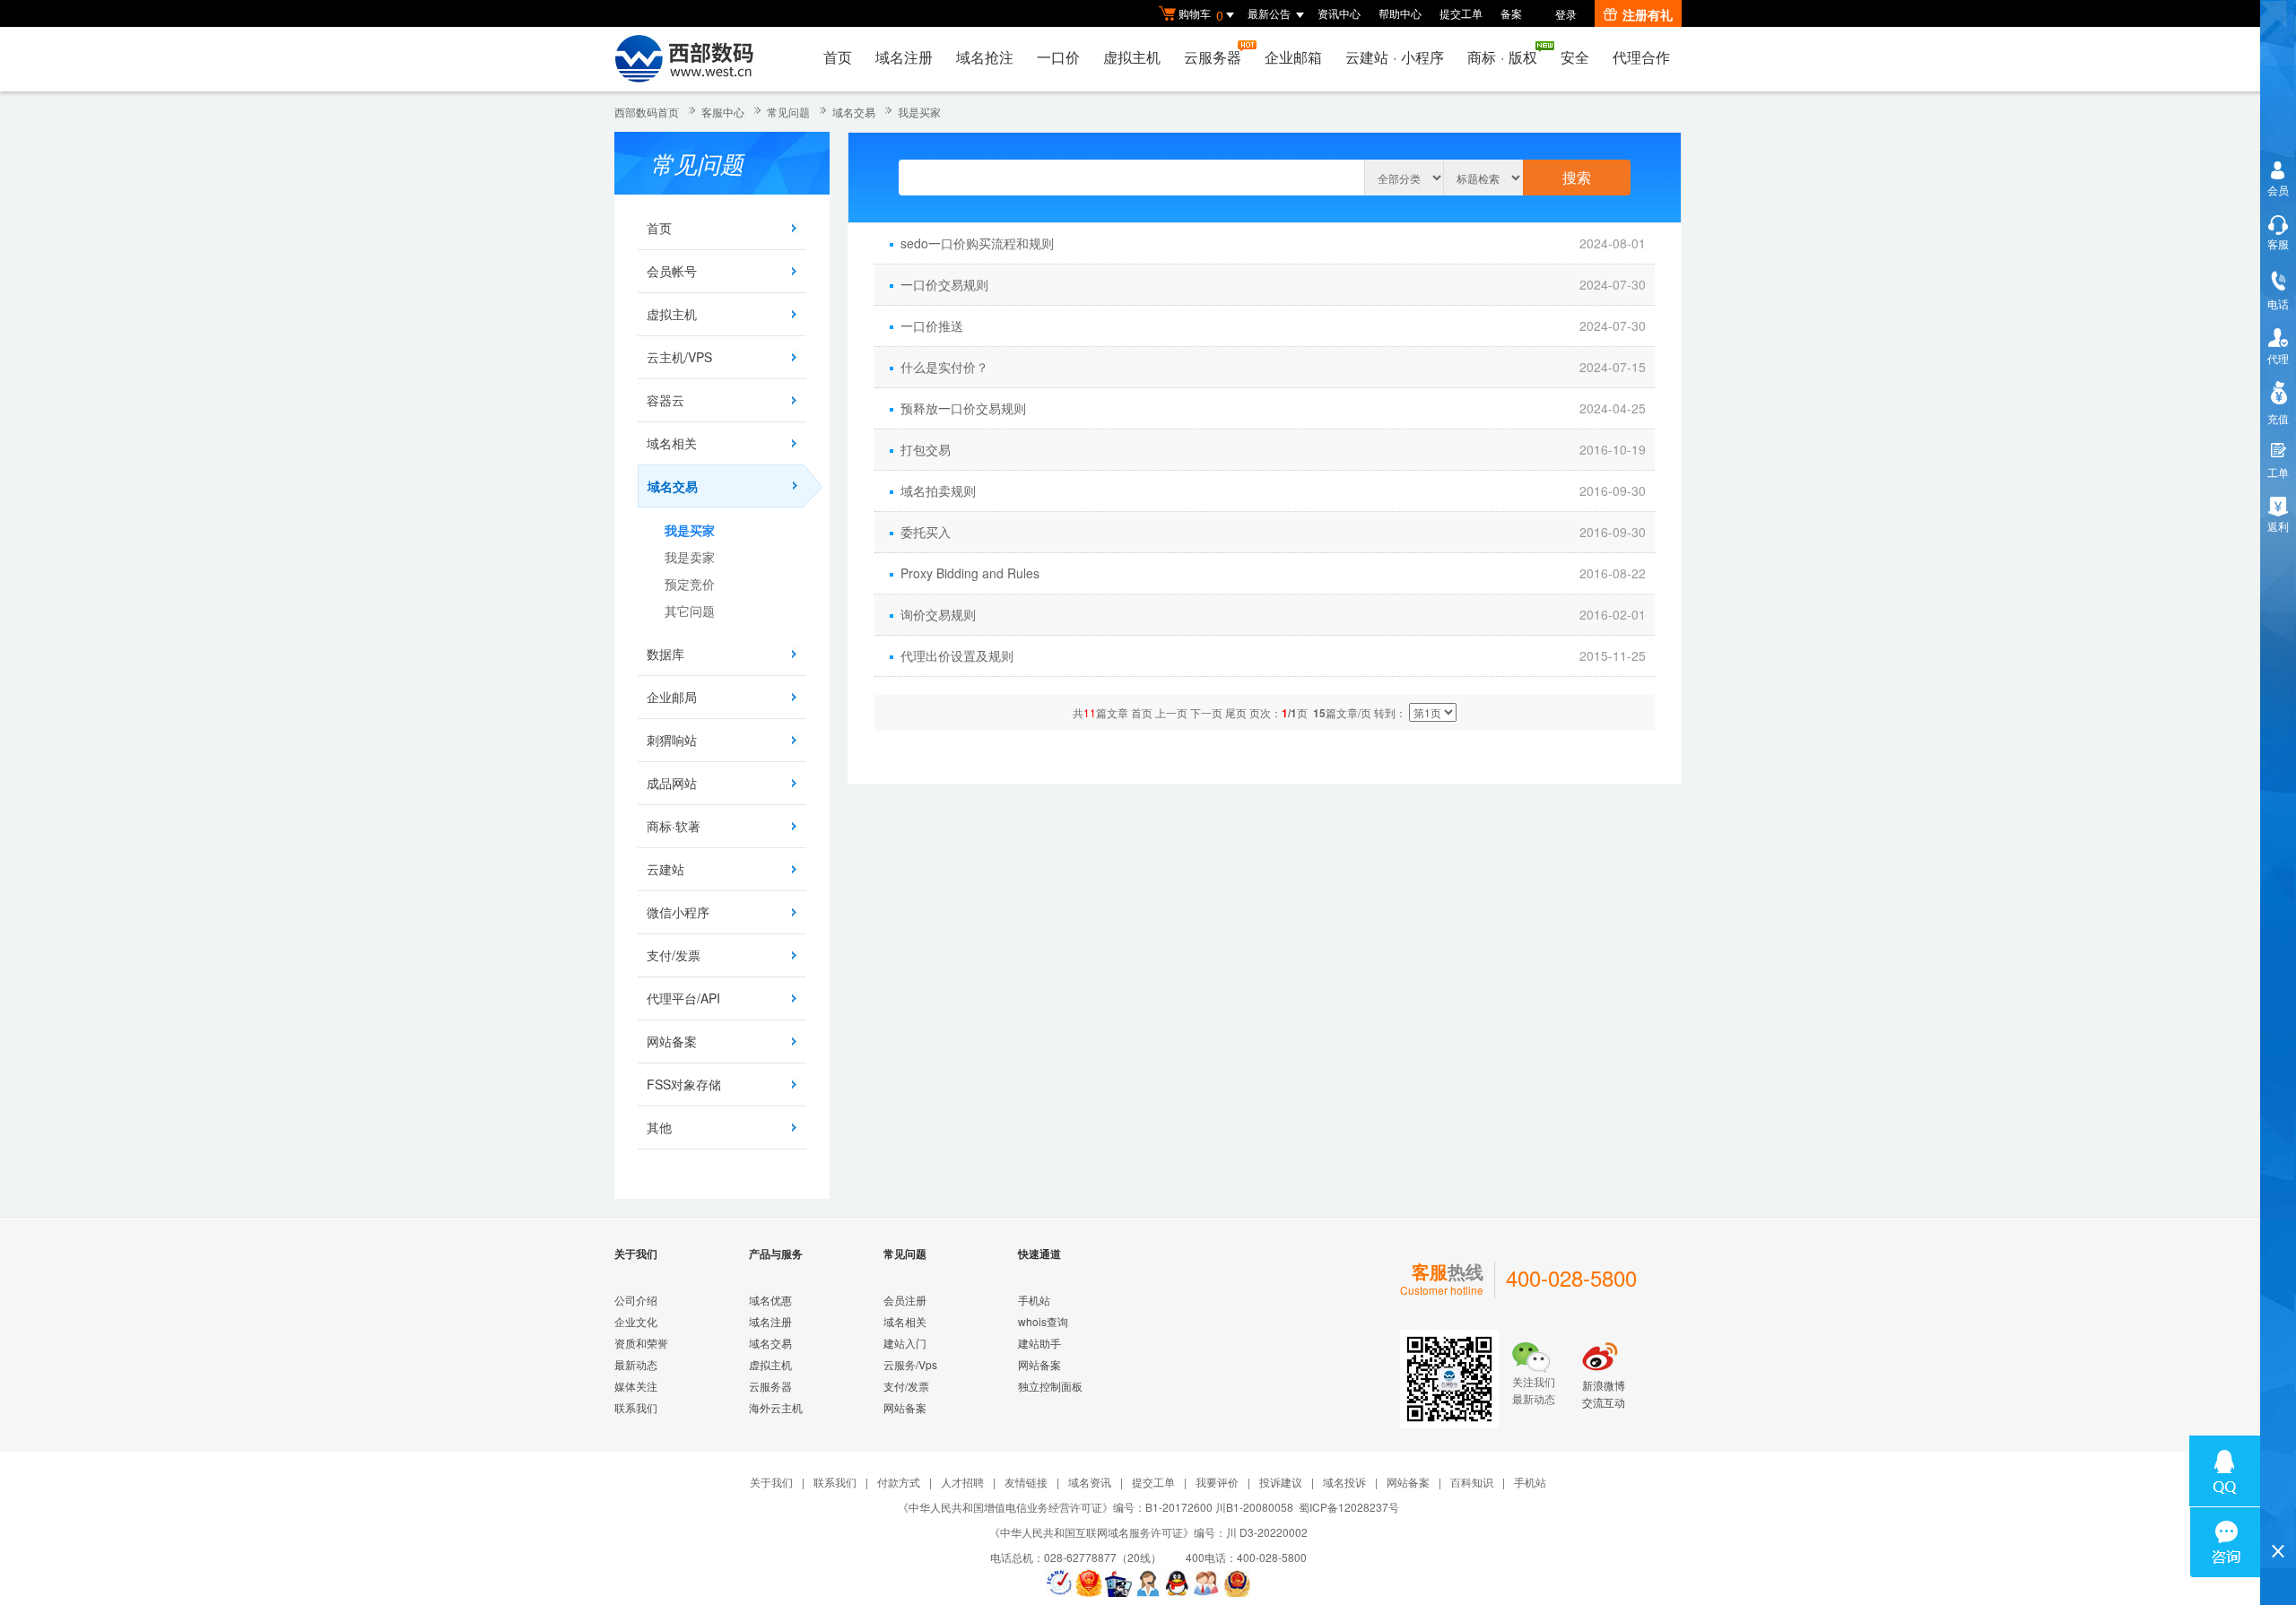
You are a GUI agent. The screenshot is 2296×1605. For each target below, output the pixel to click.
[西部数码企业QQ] (1178, 1583)
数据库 (665, 654)
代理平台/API (683, 998)
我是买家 (919, 112)
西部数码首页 (647, 112)
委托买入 (926, 532)
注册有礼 (1648, 14)
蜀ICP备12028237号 (1349, 1507)
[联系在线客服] (1148, 1583)
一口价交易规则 (944, 284)
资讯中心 (1339, 13)
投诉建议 (1281, 1482)
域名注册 (904, 57)
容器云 (665, 400)
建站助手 (1039, 1343)
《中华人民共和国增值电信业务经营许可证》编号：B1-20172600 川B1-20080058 (1096, 1507)
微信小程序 (678, 912)
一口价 (1058, 57)
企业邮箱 (1293, 57)
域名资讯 (1090, 1482)
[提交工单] (1207, 1583)
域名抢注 (985, 57)
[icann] (1059, 1583)
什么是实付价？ (944, 367)
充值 (2278, 418)
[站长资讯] (1118, 1583)
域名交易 (854, 112)
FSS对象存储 (684, 1084)
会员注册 (905, 1300)
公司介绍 (636, 1300)
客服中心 (723, 112)
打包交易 (926, 449)
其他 (659, 1127)
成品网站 (672, 783)
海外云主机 (776, 1407)
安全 (1575, 57)
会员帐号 (672, 271)
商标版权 (1502, 57)
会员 (2278, 190)
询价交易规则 (938, 614)
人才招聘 (962, 1482)
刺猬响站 (672, 740)
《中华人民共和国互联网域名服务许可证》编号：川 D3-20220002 (1148, 1532)
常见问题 (788, 112)
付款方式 (899, 1482)
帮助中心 (1400, 13)
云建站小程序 (1395, 57)
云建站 (665, 869)
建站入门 (905, 1343)
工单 (2278, 472)
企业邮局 (672, 697)
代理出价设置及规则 (957, 655)
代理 (2278, 358)
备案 (1511, 13)
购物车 (1201, 15)
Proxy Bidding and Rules (970, 573)
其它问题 (690, 611)
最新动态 (636, 1364)
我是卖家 (690, 557)
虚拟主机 (1132, 57)
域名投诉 (1344, 1482)
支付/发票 (674, 955)
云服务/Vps (910, 1364)
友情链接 (1026, 1482)
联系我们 (636, 1407)
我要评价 (1217, 1482)
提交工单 (1461, 13)
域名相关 (672, 443)
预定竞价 (690, 584)
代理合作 (1641, 57)
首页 (838, 57)
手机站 (1034, 1300)
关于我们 (771, 1482)
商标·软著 (674, 826)
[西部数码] (684, 59)
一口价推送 (932, 325)
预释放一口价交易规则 (963, 408)
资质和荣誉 (641, 1343)
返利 (2278, 526)
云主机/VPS (679, 357)
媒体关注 (636, 1386)
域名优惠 (770, 1300)
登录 (1566, 14)
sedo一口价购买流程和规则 (977, 243)
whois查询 (1043, 1321)
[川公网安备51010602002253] (1237, 1583)
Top (2278, 1520)
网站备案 (672, 1041)
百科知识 (1472, 1482)
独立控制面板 (1050, 1386)
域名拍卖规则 (938, 490)
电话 (2278, 304)
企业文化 (636, 1321)
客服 (2278, 243)
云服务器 (1213, 57)
